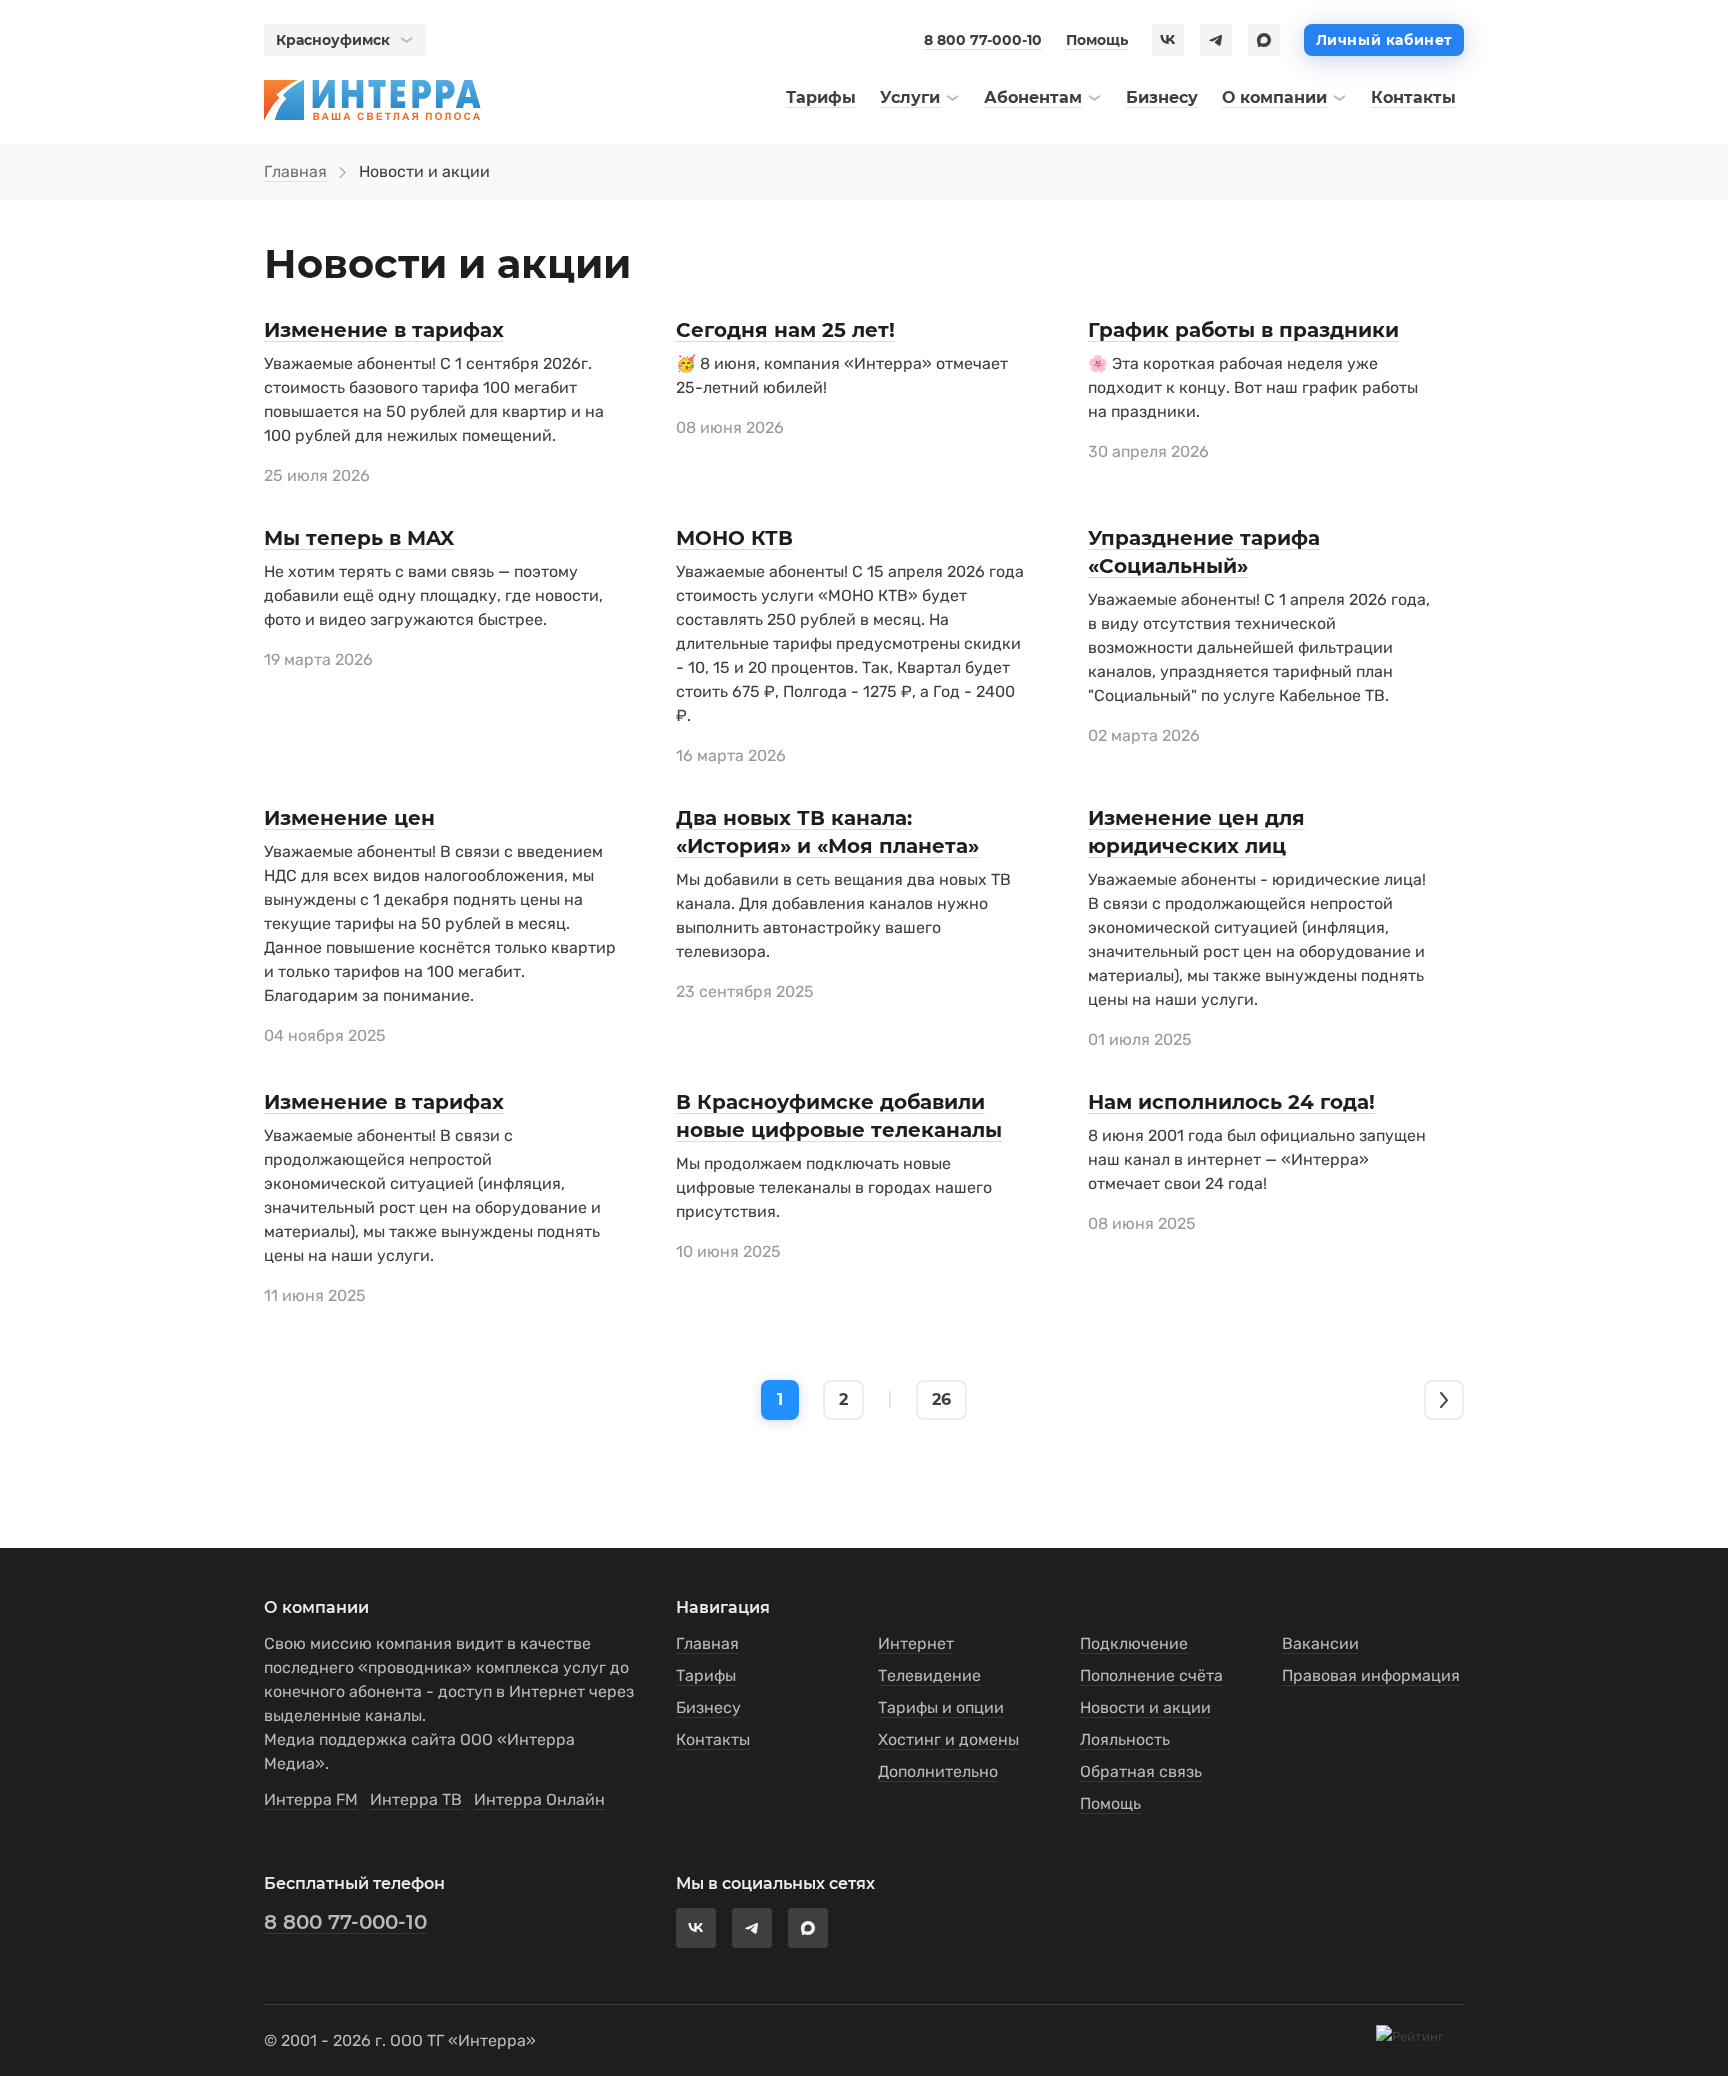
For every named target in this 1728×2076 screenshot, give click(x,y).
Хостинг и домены (948, 1739)
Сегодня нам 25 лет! (785, 330)
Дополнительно (938, 1771)
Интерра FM (311, 1799)
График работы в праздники (1243, 330)
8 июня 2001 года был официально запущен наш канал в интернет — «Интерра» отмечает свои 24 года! (1257, 1159)
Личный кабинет (1384, 40)
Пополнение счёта (1151, 1675)
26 (941, 1399)
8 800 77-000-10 (983, 40)
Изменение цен (349, 818)
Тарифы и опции (941, 1707)
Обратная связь (1141, 1771)
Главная (295, 171)
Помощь (1097, 40)
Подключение (1134, 1643)
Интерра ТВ (416, 1799)
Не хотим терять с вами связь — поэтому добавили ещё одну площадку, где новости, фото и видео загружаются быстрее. (433, 595)
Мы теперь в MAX (359, 538)
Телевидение (929, 1675)
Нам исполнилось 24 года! (1231, 1102)
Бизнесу (708, 1707)
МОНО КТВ (734, 538)
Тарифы (706, 1675)
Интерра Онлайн (539, 1799)
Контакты (713, 1739)
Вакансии (1320, 1643)
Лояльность (1125, 1739)
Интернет (916, 1643)
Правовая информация (1371, 1675)
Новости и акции (1145, 1707)
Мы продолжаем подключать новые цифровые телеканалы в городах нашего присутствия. (834, 1187)
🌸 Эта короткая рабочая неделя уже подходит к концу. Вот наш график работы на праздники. (1253, 387)
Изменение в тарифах (384, 330)
